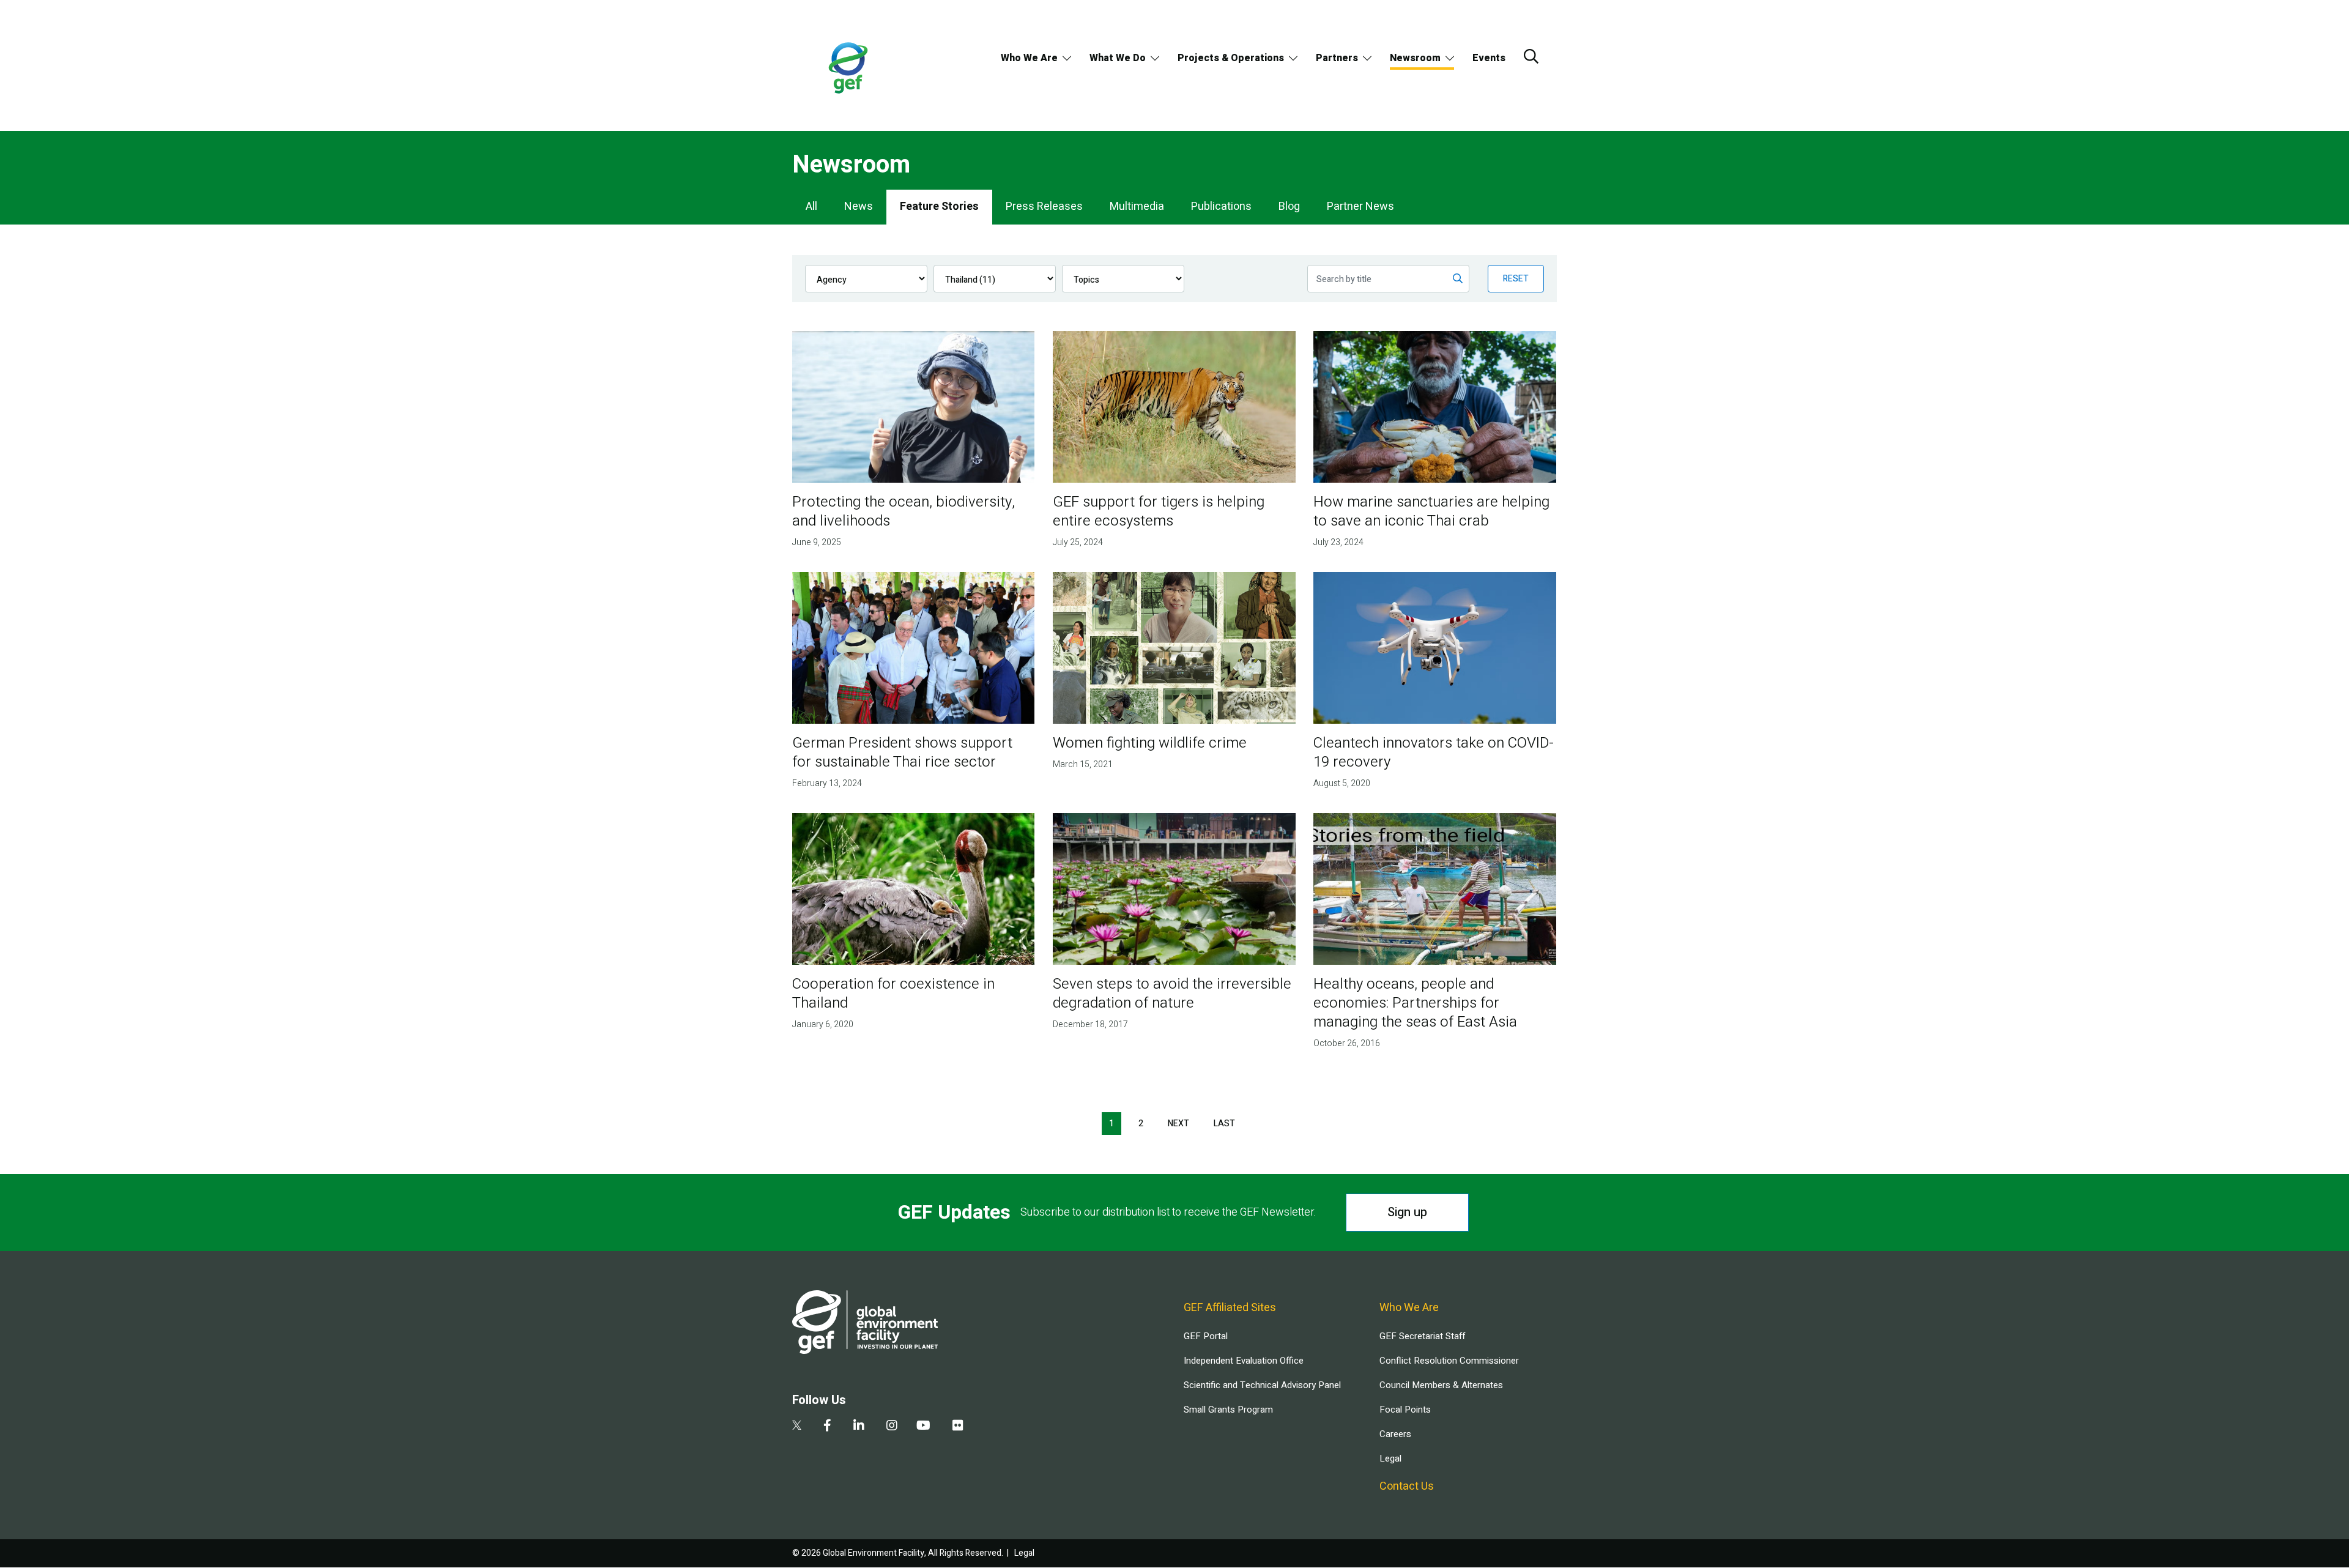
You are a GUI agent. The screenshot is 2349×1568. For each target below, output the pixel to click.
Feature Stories (939, 206)
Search (1531, 56)
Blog (1289, 206)
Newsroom (1415, 58)
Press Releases (1044, 206)
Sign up (1407, 1212)
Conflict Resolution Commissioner (1449, 1361)
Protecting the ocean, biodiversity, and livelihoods (904, 511)
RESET (1516, 279)
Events (1489, 58)
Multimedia (1137, 206)
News (859, 206)
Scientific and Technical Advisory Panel (1262, 1385)
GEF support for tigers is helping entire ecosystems (1159, 511)
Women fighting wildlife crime (1150, 743)
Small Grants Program (1228, 1410)
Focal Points (1405, 1410)
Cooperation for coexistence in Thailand (893, 994)
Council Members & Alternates (1441, 1385)
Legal (1390, 1458)
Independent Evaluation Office (1244, 1361)
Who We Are (1029, 58)
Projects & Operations (1231, 58)
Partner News (1360, 206)
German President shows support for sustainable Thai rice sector (902, 752)
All (811, 206)
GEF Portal (1206, 1336)
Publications (1221, 206)
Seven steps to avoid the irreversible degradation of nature (1172, 994)
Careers (1395, 1434)
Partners (1337, 58)
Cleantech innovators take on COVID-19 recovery (1434, 752)
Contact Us (1407, 1486)
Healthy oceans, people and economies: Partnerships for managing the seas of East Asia (1415, 1003)
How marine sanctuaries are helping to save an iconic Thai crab (1431, 511)
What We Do (1118, 58)
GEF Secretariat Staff (1422, 1336)
